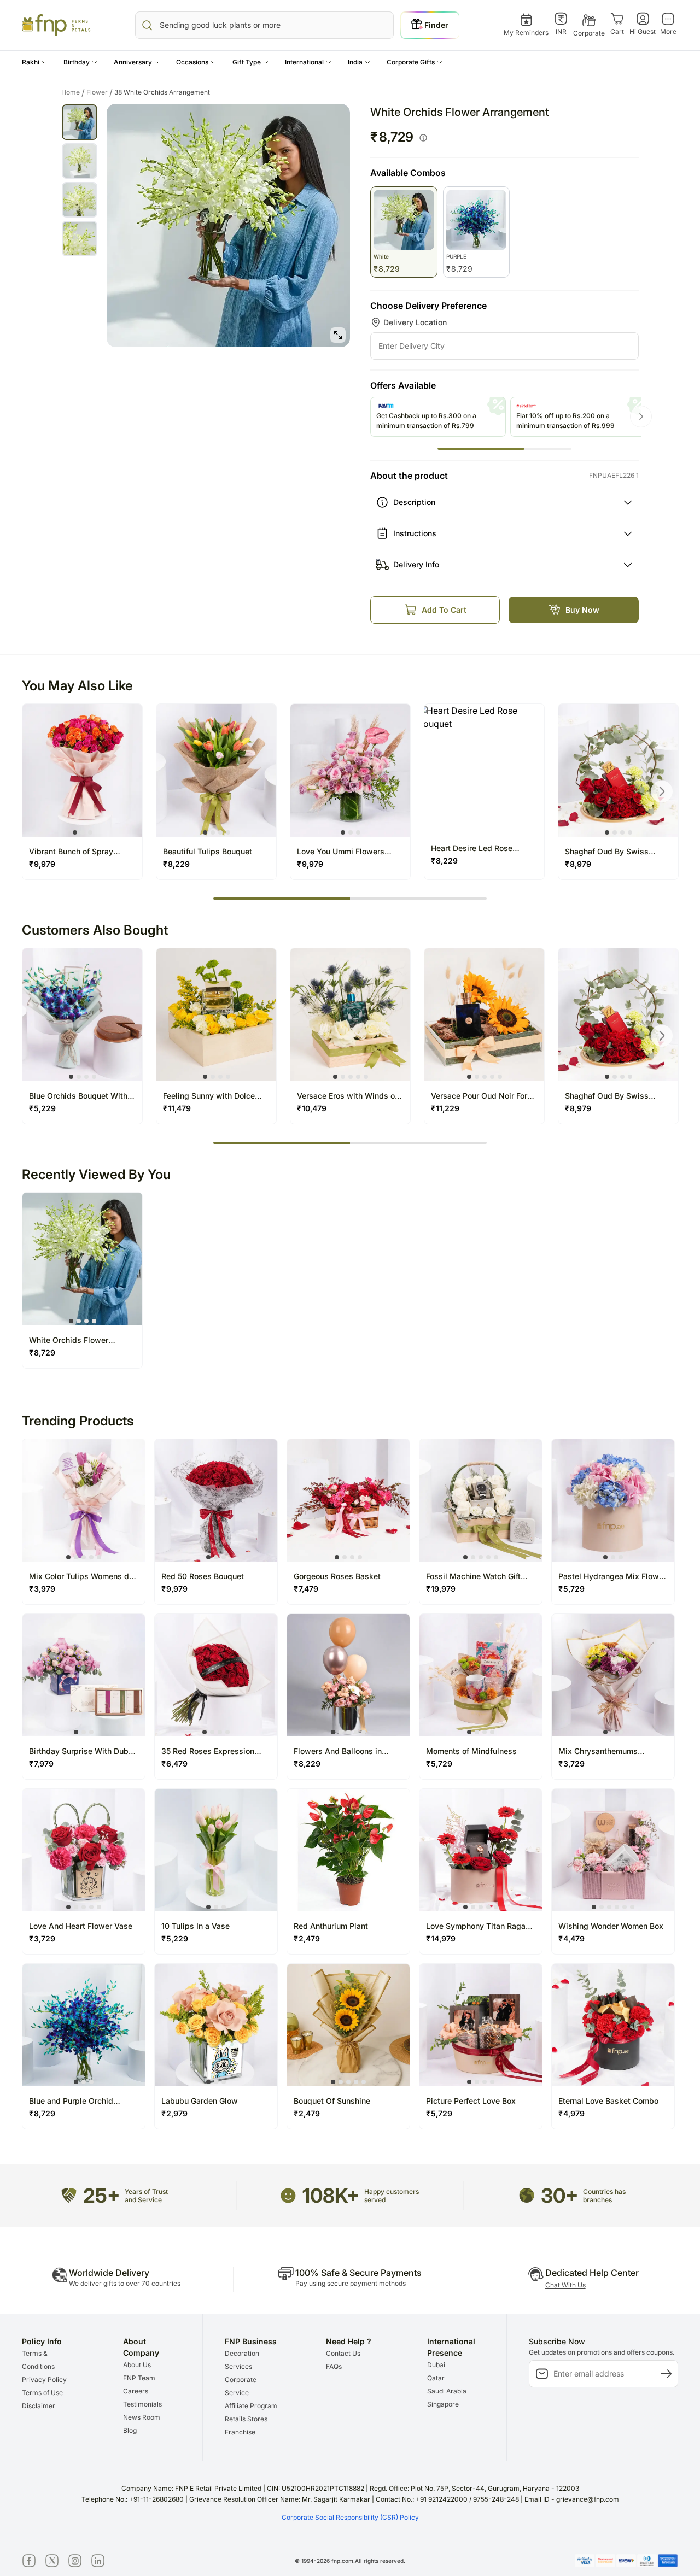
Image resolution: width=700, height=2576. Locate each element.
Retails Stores (246, 2419)
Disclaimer (39, 2406)
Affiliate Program (251, 2406)
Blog (130, 2430)
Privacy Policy (44, 2380)
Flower (100, 92)
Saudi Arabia (447, 2391)
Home (73, 92)
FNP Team (139, 2378)
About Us (137, 2365)
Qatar (436, 2378)
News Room (142, 2417)
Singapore (443, 2404)
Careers (136, 2391)
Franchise (240, 2432)
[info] (423, 138)
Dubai (436, 2365)
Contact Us (343, 2353)
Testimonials (142, 2404)
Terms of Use (42, 2393)
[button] (34, 62)
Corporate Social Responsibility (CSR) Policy (350, 2517)
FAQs (334, 2366)
